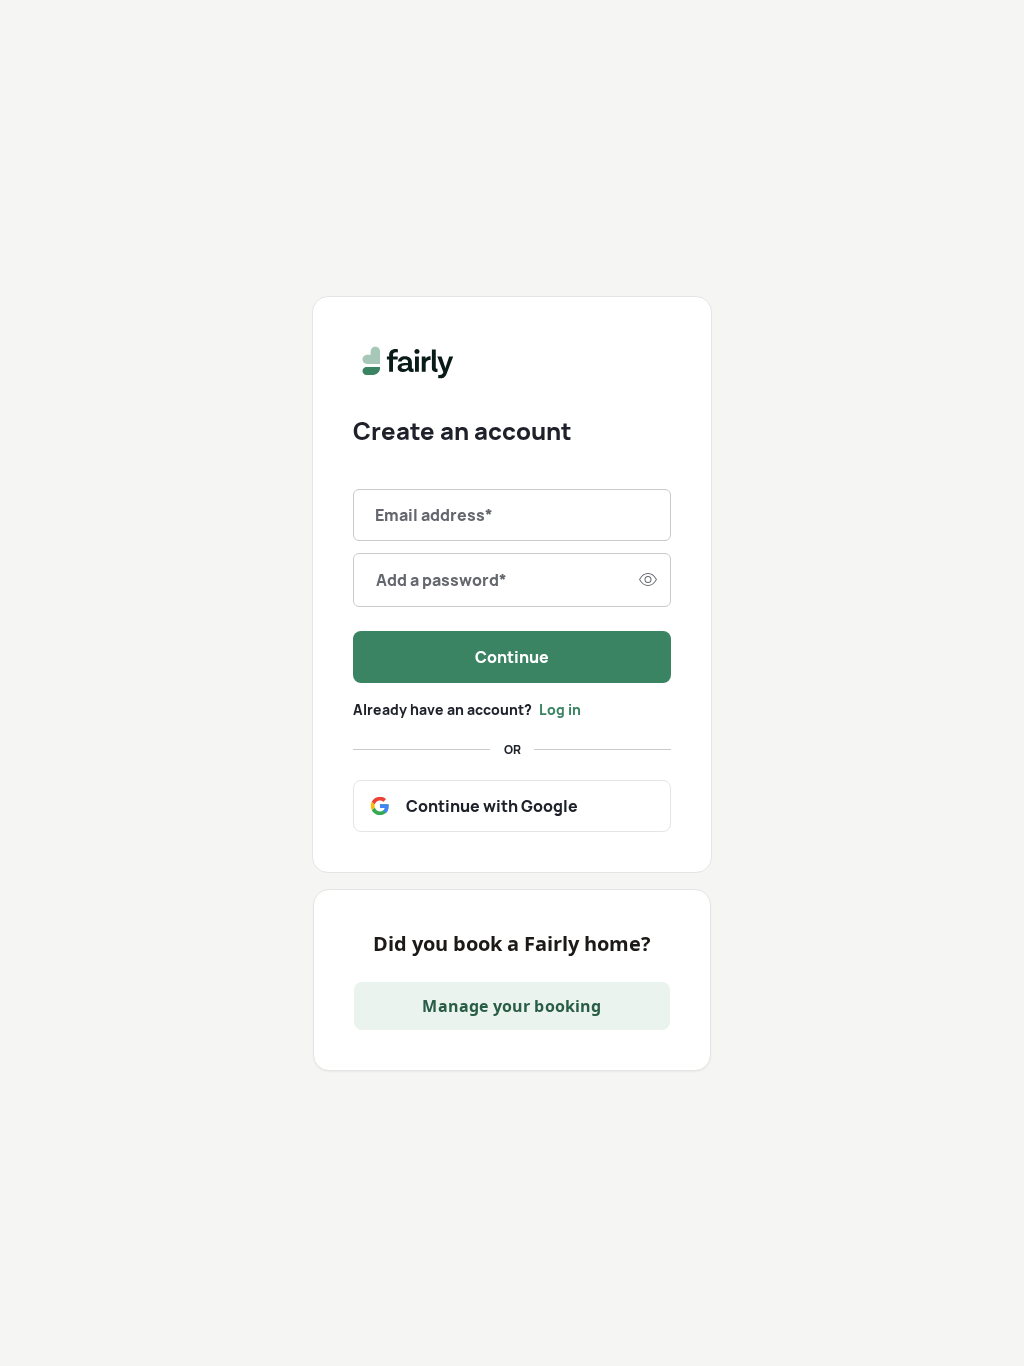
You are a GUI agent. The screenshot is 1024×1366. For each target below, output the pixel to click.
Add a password (441, 580)
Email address (434, 515)
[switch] (648, 580)
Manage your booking (511, 1006)
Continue (512, 657)
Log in (560, 709)
